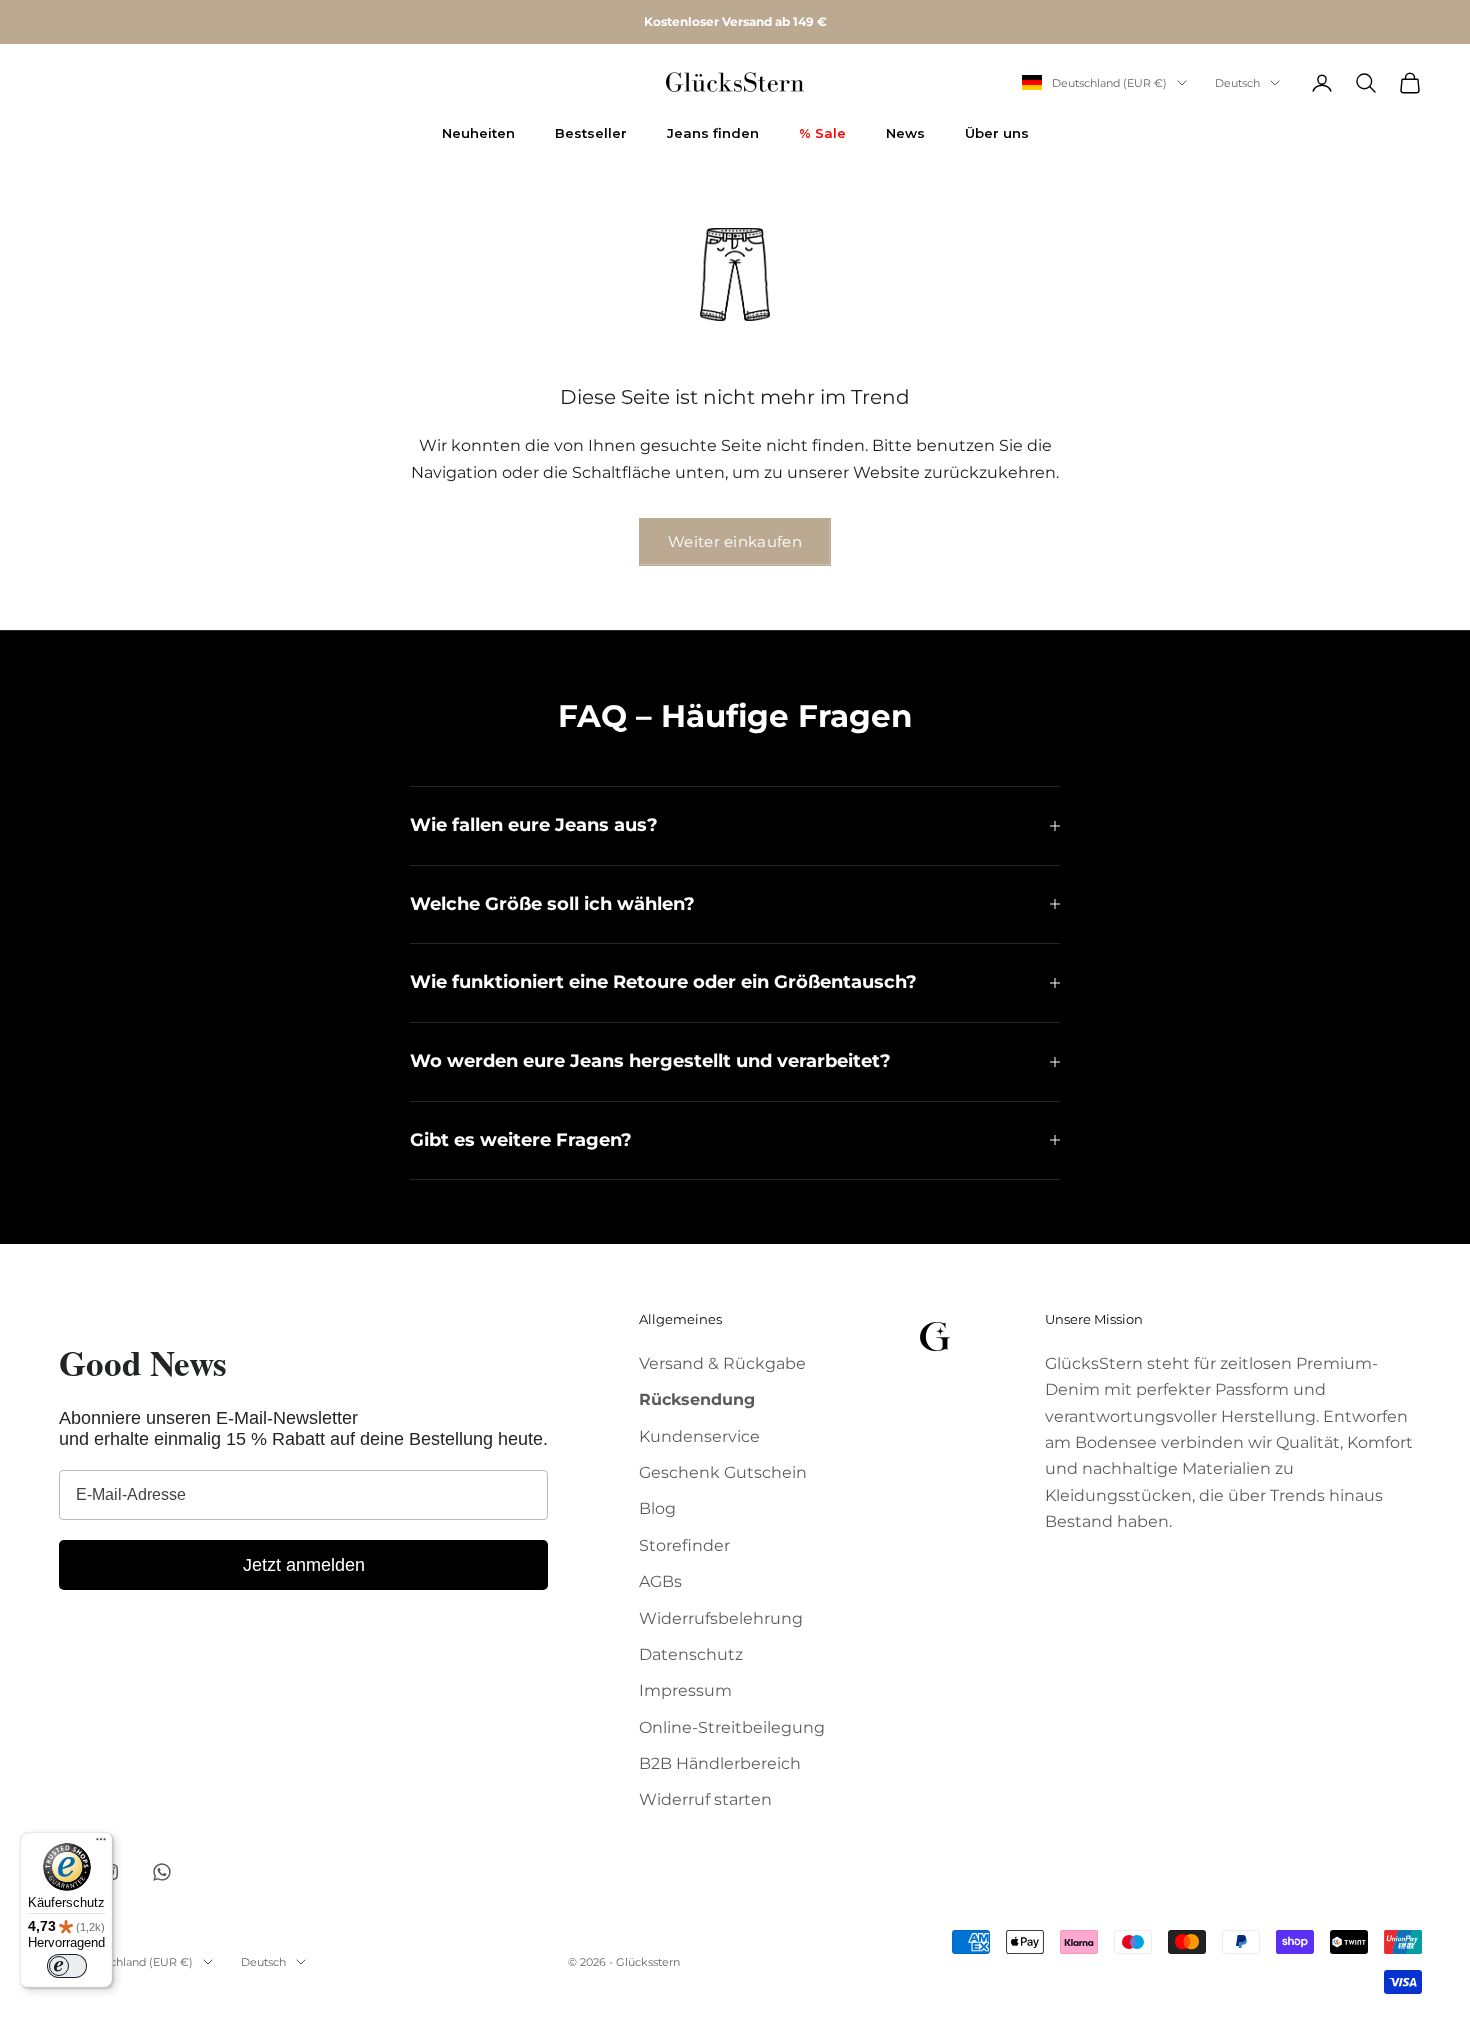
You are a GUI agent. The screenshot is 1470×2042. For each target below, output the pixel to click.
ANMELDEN (735, 1169)
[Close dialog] (934, 801)
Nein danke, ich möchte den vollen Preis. (735, 1220)
